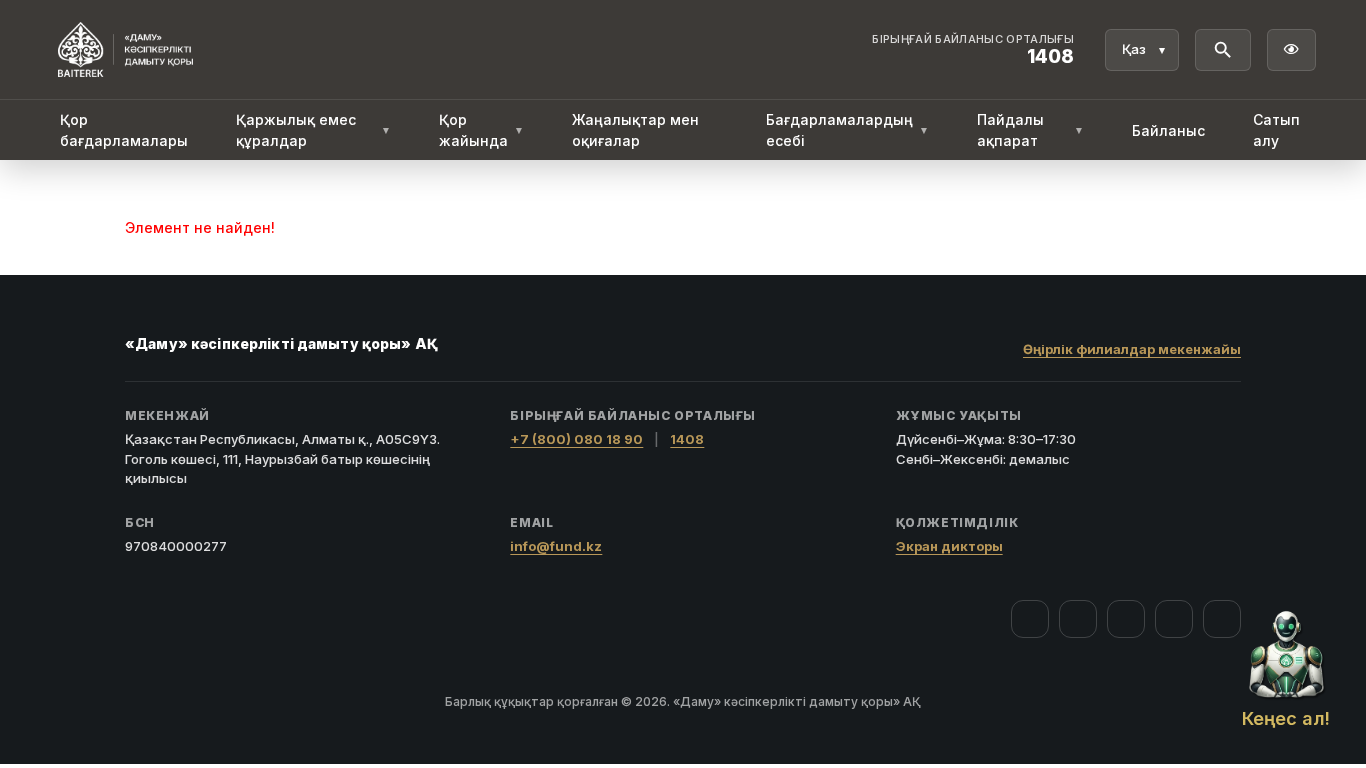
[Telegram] (1174, 619)
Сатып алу (1276, 130)
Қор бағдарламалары (124, 130)
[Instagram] (1078, 619)
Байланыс (1168, 130)
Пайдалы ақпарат (1030, 130)
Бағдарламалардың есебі (847, 130)
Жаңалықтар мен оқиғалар (635, 130)
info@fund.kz (556, 546)
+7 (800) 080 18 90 (576, 439)
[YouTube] (1126, 619)
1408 (687, 439)
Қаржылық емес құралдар (313, 130)
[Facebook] (1030, 619)
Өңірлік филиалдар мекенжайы (1132, 349)
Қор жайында (481, 130)
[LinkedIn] (1222, 619)
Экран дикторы (949, 546)
